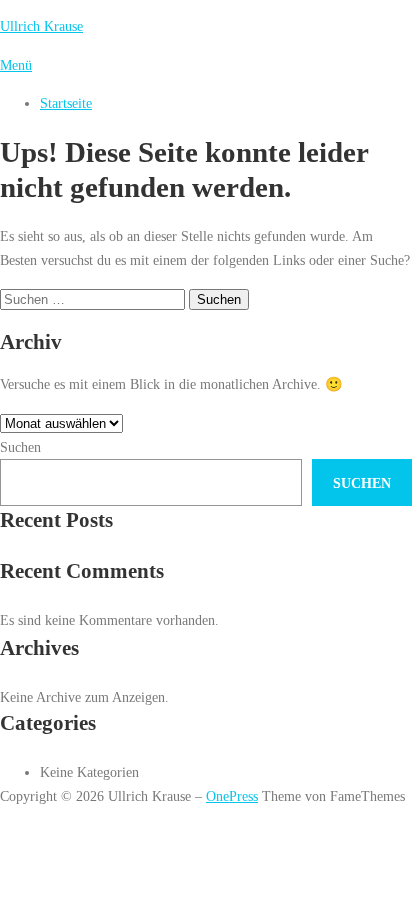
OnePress (232, 796)
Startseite (66, 103)
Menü (16, 65)
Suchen (20, 447)
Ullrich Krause (41, 26)
